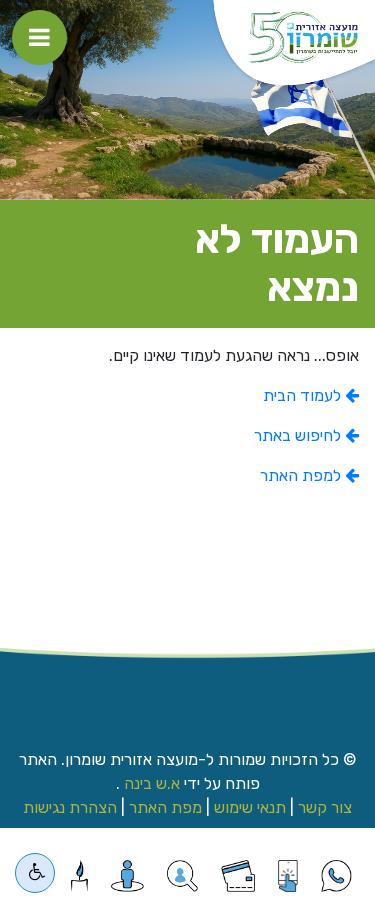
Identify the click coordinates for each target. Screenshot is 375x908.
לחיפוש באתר (299, 435)
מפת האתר (165, 807)
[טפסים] (287, 876)
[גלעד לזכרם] (79, 876)
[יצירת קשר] (182, 876)
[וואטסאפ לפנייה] (336, 876)
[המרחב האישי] (127, 876)
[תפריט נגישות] (35, 873)
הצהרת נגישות (70, 807)
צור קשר (325, 807)
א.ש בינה (150, 783)
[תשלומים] (238, 876)
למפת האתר (302, 475)
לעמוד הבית (304, 395)
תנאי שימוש (250, 807)
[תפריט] (39, 37)
